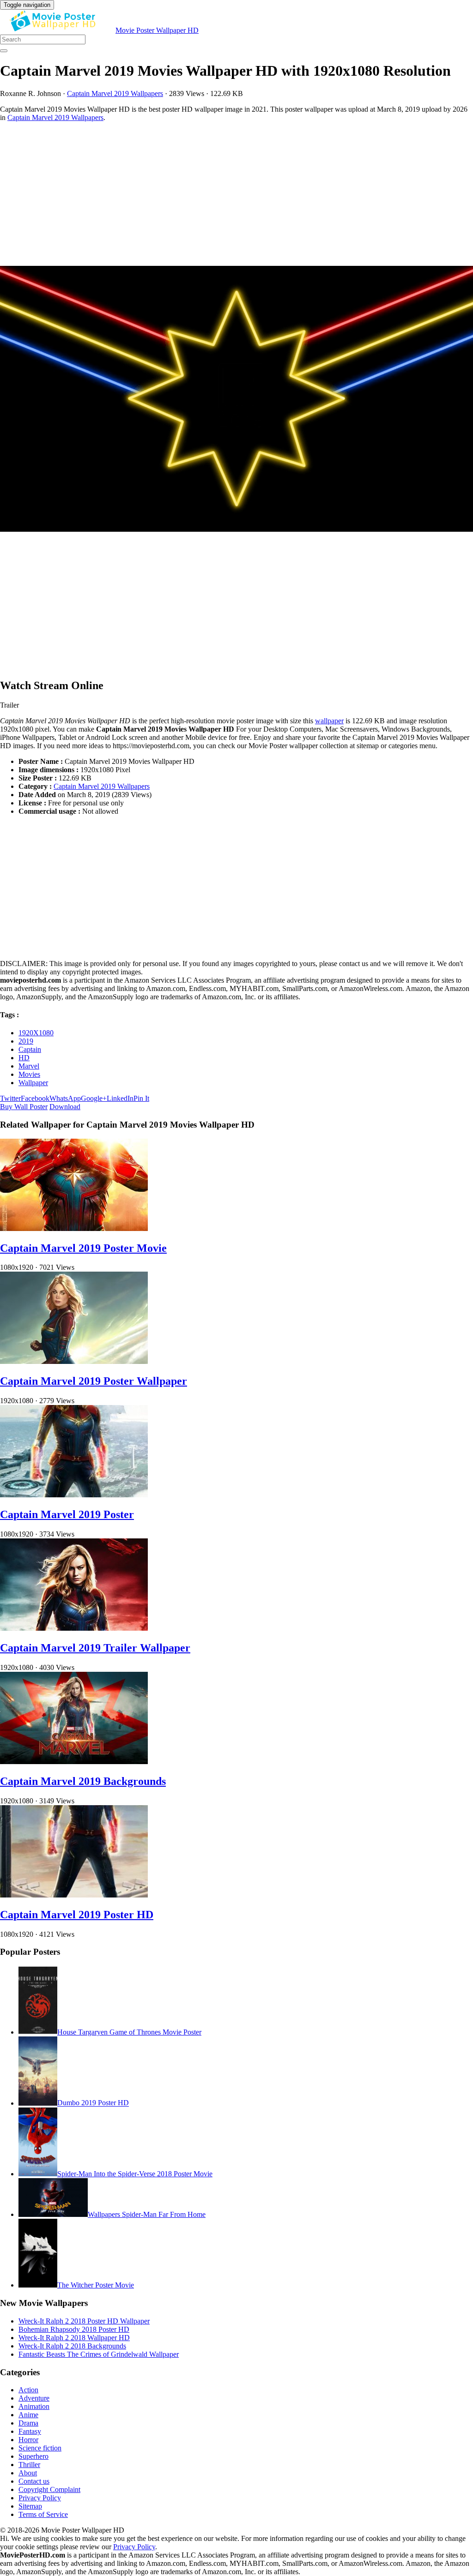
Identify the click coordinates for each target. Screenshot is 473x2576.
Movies (29, 1074)
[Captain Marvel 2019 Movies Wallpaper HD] (236, 400)
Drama (28, 2423)
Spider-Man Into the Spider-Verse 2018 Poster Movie (135, 2174)
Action (28, 2390)
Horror (28, 2440)
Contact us (34, 2481)
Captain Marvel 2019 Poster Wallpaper (94, 1381)
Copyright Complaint (49, 2489)
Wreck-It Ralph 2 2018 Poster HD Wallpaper (84, 2321)
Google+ (94, 1098)
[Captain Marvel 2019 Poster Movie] (74, 1228)
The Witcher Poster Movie (96, 2285)
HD (24, 1058)
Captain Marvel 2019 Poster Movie (83, 1248)
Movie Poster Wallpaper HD (157, 30)
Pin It (141, 1098)
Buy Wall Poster (24, 1107)
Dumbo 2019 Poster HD (93, 2103)
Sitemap (30, 2506)
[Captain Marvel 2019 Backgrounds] (74, 1762)
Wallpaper (33, 1083)
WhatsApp (65, 1098)
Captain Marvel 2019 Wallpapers (115, 93)
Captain (30, 1049)
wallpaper (329, 721)
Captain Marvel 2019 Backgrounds (83, 1781)
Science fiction (40, 2448)
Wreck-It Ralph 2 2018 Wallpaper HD (74, 2338)
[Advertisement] (236, 194)
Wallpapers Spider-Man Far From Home (147, 2214)
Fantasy (30, 2431)
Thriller (29, 2465)
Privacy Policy (40, 2498)
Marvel (29, 1066)
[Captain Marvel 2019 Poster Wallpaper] (74, 1361)
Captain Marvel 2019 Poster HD (77, 1915)
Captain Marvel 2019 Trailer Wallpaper (95, 1648)
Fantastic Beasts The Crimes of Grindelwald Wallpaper (99, 2354)
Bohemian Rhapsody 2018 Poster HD (74, 2329)
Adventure (34, 2398)
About (28, 2473)
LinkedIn (120, 1098)
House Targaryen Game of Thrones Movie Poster (129, 2032)
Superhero (33, 2456)
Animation (34, 2406)
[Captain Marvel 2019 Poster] (74, 1495)
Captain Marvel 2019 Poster (67, 1514)
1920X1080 (36, 1033)
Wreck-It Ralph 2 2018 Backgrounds (72, 2346)
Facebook (35, 1098)
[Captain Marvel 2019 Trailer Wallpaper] (74, 1628)
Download (65, 1107)
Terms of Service (43, 2514)
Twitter (10, 1098)
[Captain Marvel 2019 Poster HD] (74, 1895)
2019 (26, 1041)
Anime (28, 2415)
